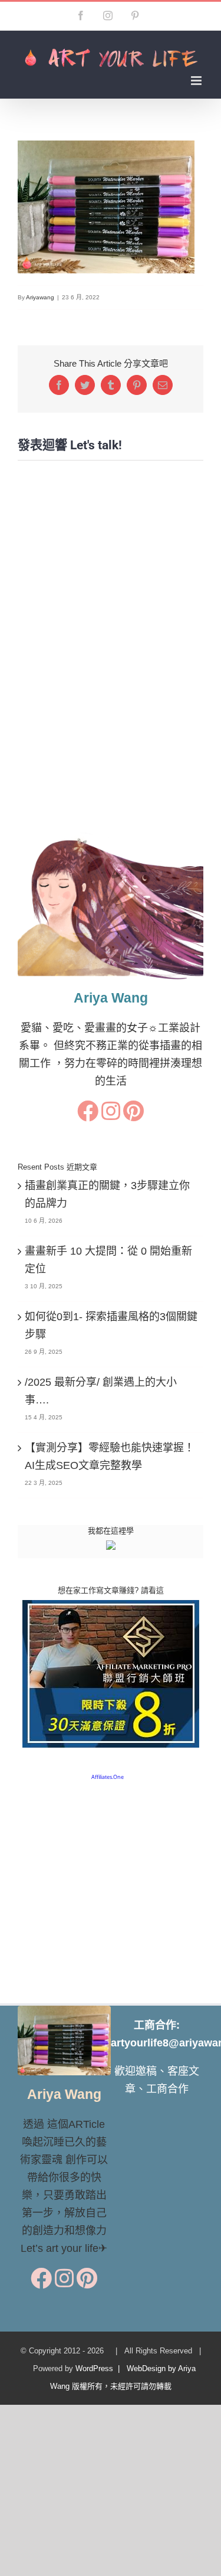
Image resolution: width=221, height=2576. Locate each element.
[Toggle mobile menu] (197, 81)
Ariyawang (40, 297)
